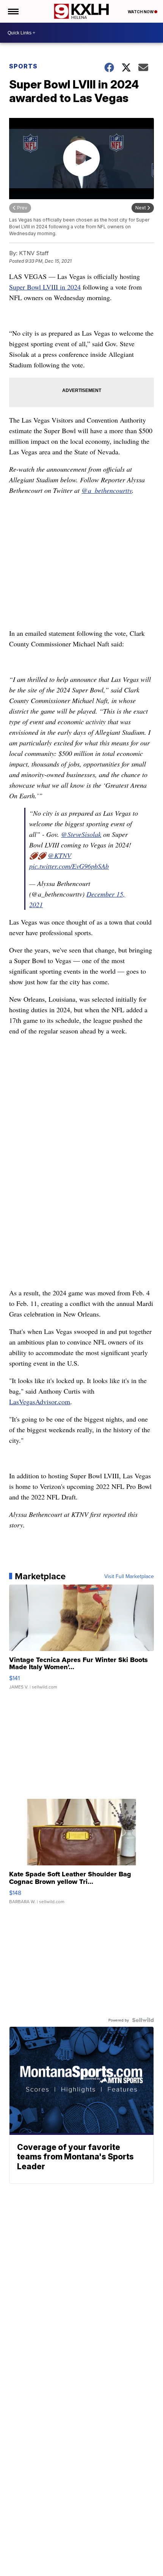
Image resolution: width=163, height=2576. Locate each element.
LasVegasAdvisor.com (40, 1402)
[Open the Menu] (13, 11)
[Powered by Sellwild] (143, 2020)
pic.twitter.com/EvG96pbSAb (69, 866)
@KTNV (60, 855)
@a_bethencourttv (107, 490)
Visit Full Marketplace (129, 1576)
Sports (23, 66)
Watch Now (141, 12)
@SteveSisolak (81, 834)
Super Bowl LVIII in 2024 (45, 287)
